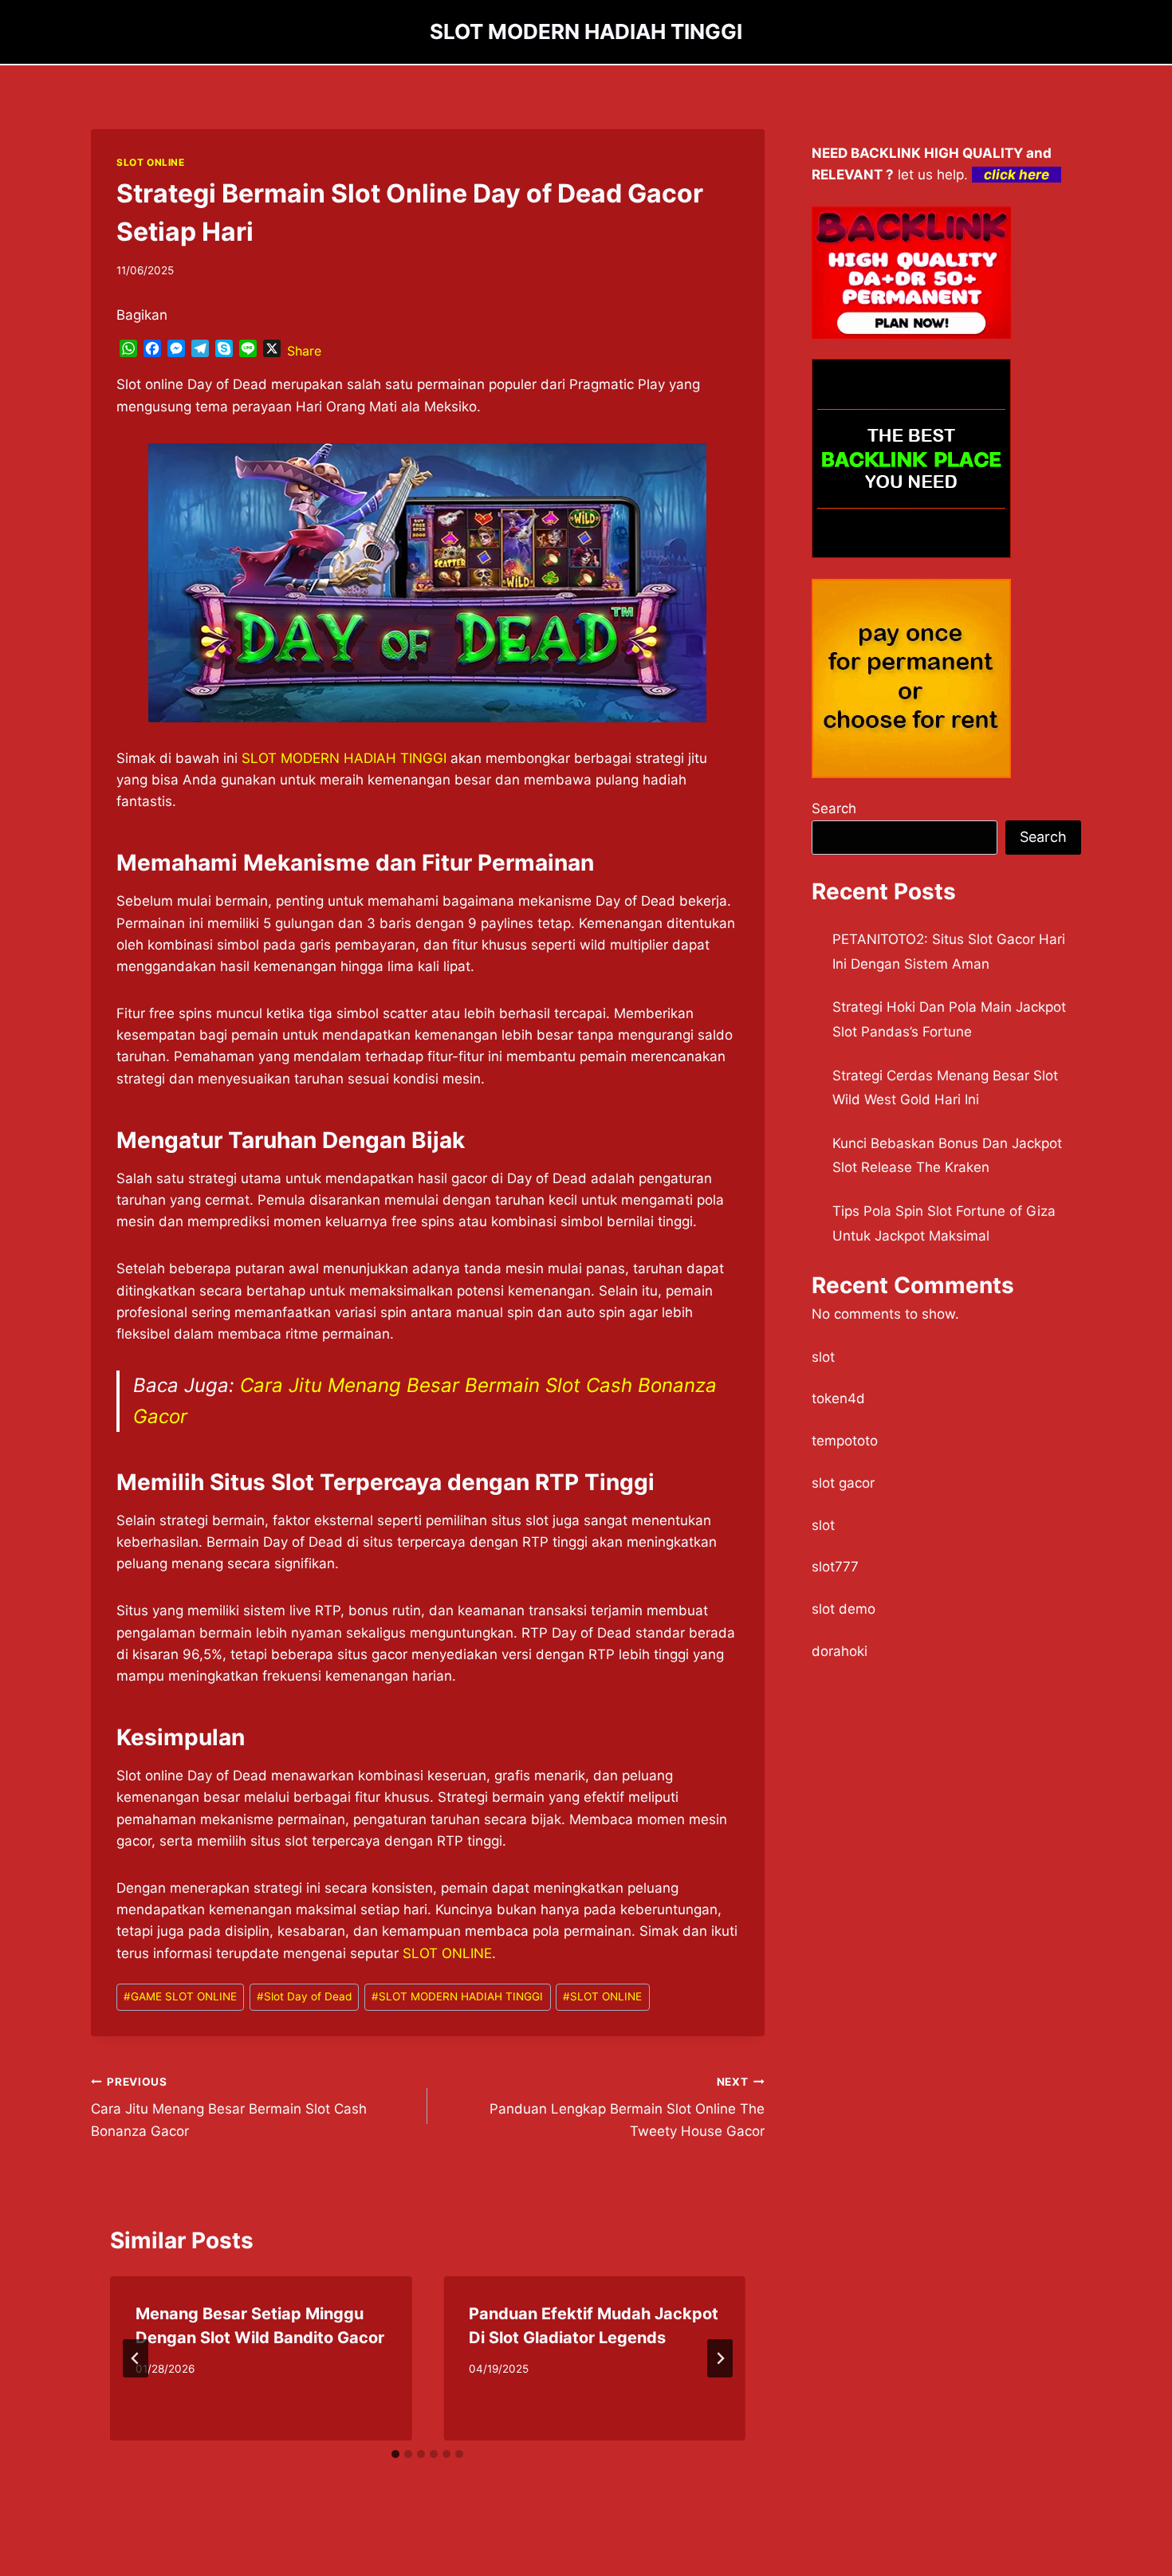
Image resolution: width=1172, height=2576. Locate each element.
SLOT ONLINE (151, 162)
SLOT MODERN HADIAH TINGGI (344, 758)
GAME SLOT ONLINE (180, 1996)
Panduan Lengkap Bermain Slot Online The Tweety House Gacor (627, 2107)
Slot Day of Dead (304, 1996)
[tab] (395, 2454)
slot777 (835, 1567)
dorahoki (840, 1651)
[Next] (720, 2358)
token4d (838, 1398)
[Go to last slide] (136, 2358)
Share (304, 351)
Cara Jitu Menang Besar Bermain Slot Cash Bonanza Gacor (229, 2107)
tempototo (845, 1441)
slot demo (844, 1609)
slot (823, 1357)
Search (834, 808)
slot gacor (843, 1483)
